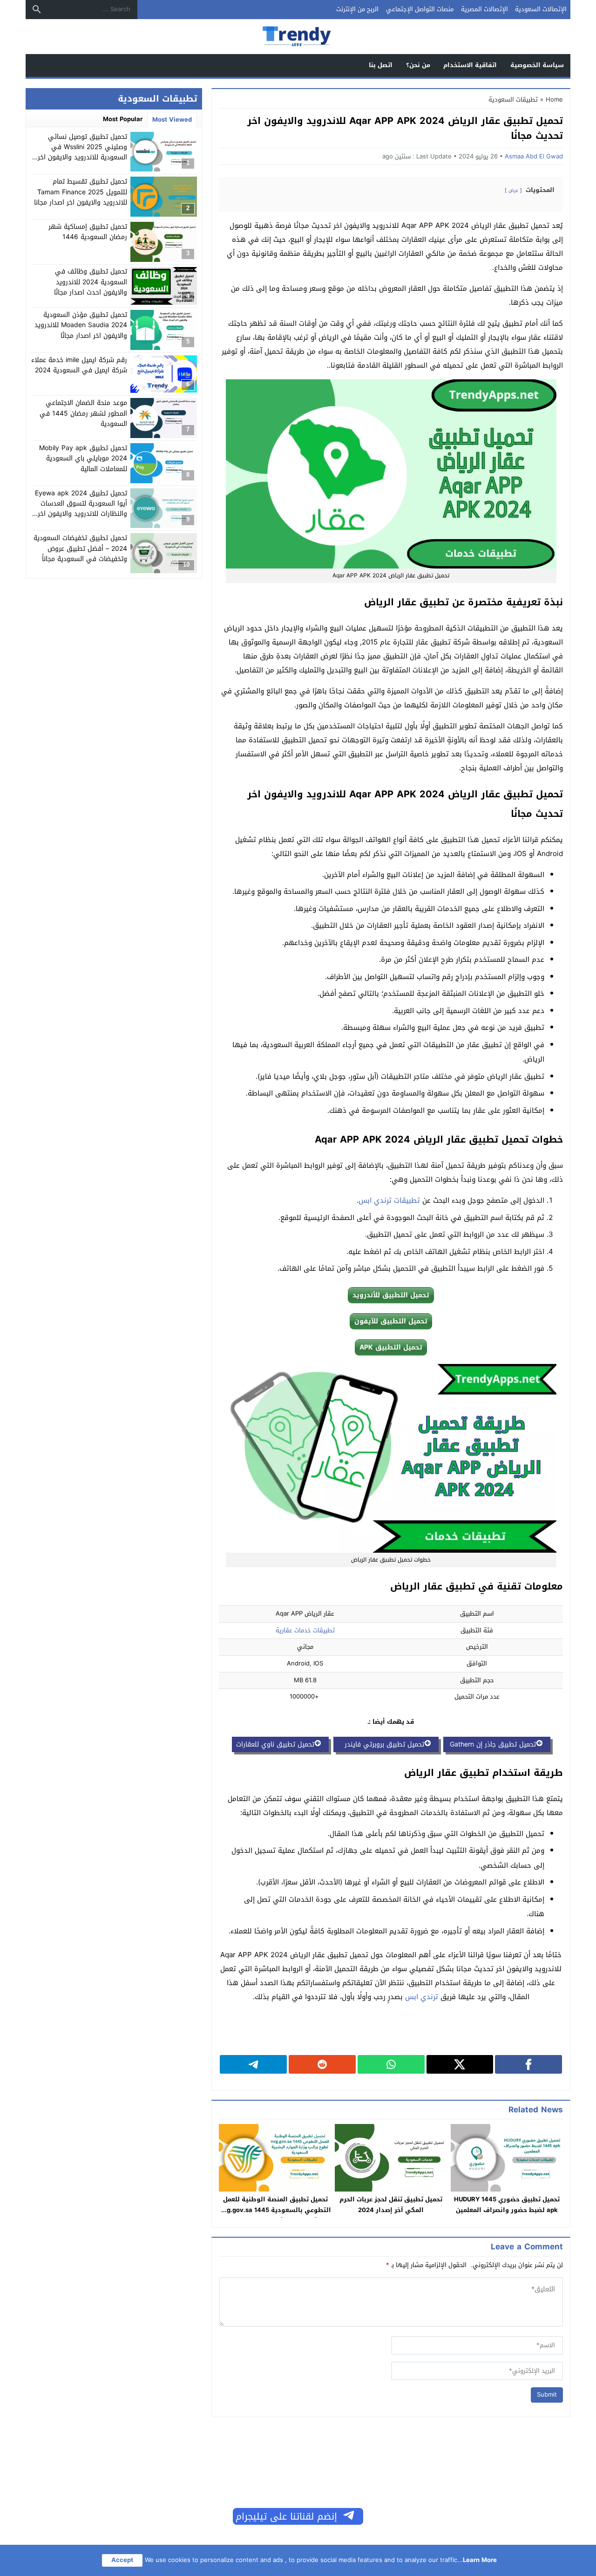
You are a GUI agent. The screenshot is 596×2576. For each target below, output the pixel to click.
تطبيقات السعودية (513, 99)
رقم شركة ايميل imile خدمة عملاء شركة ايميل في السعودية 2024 (79, 365)
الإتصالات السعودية (541, 9)
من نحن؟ (418, 65)
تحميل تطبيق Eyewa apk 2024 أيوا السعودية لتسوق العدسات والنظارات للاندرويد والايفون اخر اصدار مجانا (81, 509)
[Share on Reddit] (322, 2064)
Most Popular (123, 119)
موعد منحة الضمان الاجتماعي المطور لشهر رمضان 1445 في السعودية (83, 413)
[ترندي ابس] (298, 37)
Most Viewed (172, 120)
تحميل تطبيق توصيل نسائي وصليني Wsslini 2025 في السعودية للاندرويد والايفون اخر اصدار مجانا (82, 152)
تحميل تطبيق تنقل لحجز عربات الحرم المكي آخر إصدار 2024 (391, 2205)
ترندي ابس (422, 1997)
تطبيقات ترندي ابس (389, 1200)
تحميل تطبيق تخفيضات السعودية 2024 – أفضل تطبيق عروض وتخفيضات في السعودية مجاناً (80, 548)
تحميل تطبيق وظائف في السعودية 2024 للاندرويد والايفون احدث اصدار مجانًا (91, 282)
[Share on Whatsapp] (391, 2064)
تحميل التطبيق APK (391, 1347)
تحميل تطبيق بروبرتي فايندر (381, 1744)
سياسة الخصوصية (537, 65)
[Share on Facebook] (528, 2064)
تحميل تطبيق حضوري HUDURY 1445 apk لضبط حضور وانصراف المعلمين (507, 2205)
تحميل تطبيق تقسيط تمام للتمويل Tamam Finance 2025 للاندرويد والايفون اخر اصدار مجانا (81, 192)
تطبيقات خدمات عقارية (305, 1630)
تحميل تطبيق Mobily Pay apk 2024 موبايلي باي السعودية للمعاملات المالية (83, 459)
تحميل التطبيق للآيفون (391, 1321)
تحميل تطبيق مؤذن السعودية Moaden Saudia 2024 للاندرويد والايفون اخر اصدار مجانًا (81, 325)
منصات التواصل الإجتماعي (420, 9)
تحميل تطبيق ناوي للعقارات (275, 1744)
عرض (513, 190)
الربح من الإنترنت (357, 9)
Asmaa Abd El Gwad (534, 156)
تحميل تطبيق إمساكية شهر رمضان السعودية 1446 (88, 232)
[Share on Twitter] (460, 2064)
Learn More (480, 2560)
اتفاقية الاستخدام (470, 65)
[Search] (37, 9)
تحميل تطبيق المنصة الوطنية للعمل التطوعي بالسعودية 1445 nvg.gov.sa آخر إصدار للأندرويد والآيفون (275, 2210)
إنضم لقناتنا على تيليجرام (286, 2516)
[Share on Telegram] (253, 2064)
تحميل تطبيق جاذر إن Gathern (492, 1744)
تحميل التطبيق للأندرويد (391, 1295)
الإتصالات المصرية (484, 9)
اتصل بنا (381, 65)
